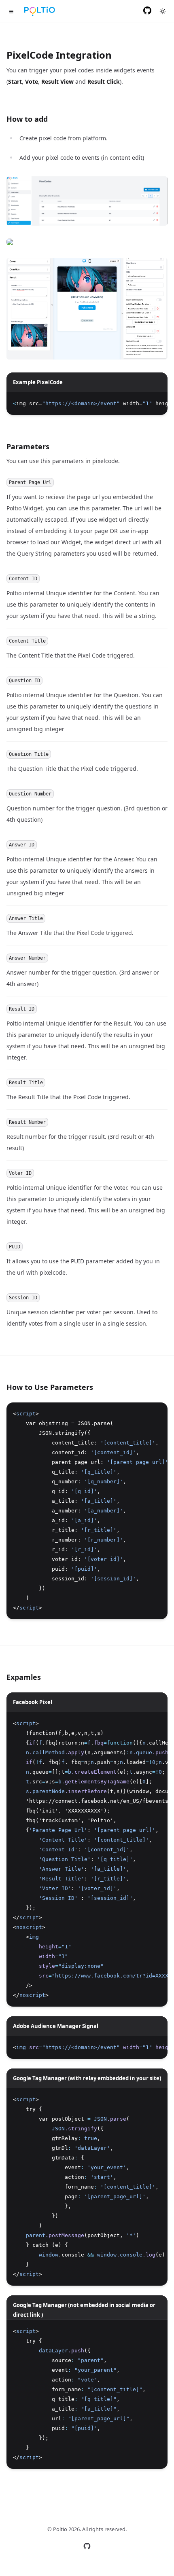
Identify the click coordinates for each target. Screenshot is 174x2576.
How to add (27, 119)
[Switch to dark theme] (163, 11)
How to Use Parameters (50, 1387)
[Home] (40, 11)
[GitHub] (147, 11)
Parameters (28, 446)
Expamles (24, 1677)
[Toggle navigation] (11, 11)
